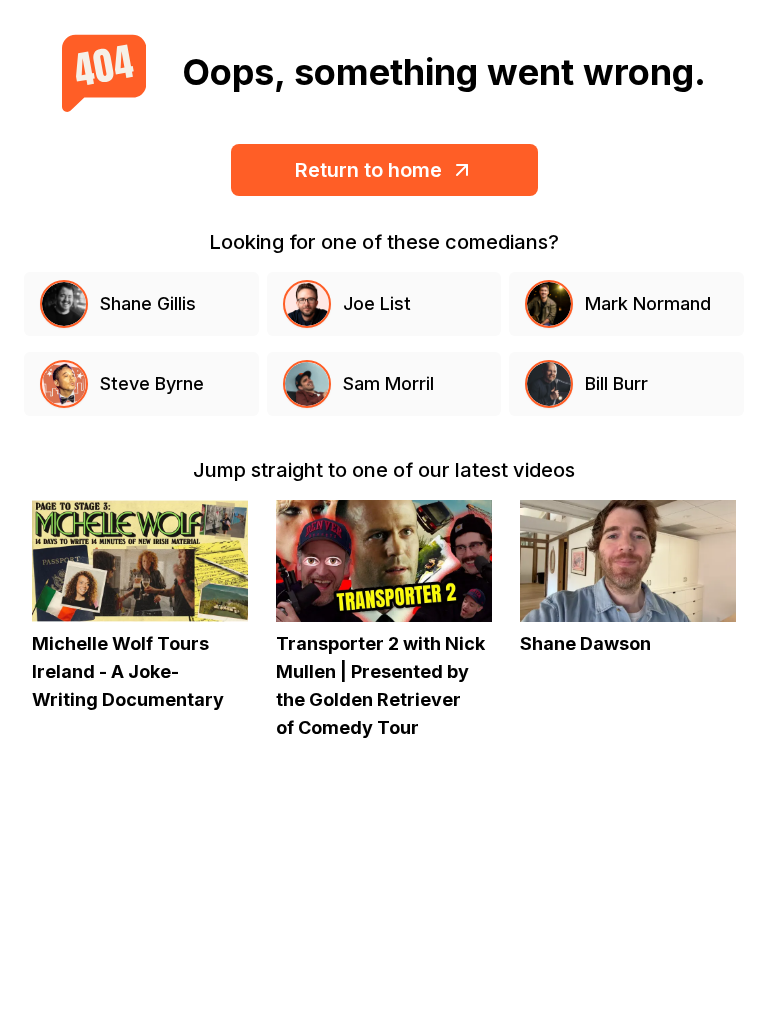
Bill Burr (616, 383)
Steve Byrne (152, 383)
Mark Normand (648, 303)
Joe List (377, 303)
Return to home (368, 170)
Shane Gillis (148, 303)
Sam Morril (388, 383)
